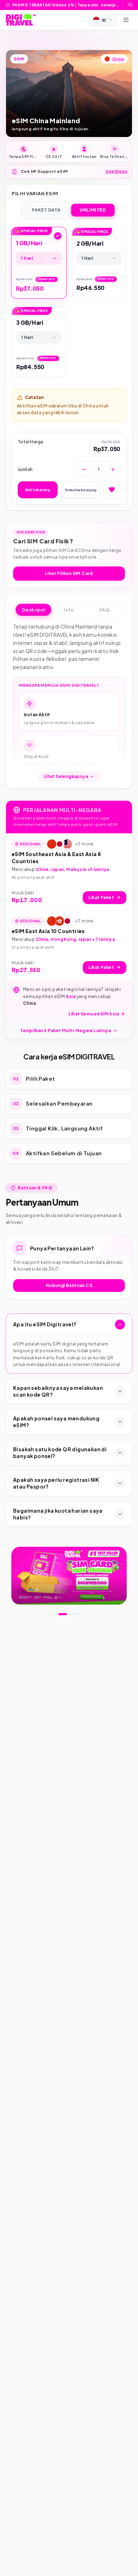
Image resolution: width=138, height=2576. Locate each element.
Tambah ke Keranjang (80, 490)
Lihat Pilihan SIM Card (69, 573)
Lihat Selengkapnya (66, 776)
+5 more (84, 844)
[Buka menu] (126, 20)
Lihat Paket (101, 897)
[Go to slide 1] (63, 1614)
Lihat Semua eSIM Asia (94, 1014)
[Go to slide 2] (70, 1614)
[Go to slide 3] (74, 1614)
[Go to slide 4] (79, 1614)
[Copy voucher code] (131, 5)
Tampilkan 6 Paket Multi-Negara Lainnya (65, 1031)
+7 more (84, 921)
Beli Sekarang (38, 490)
